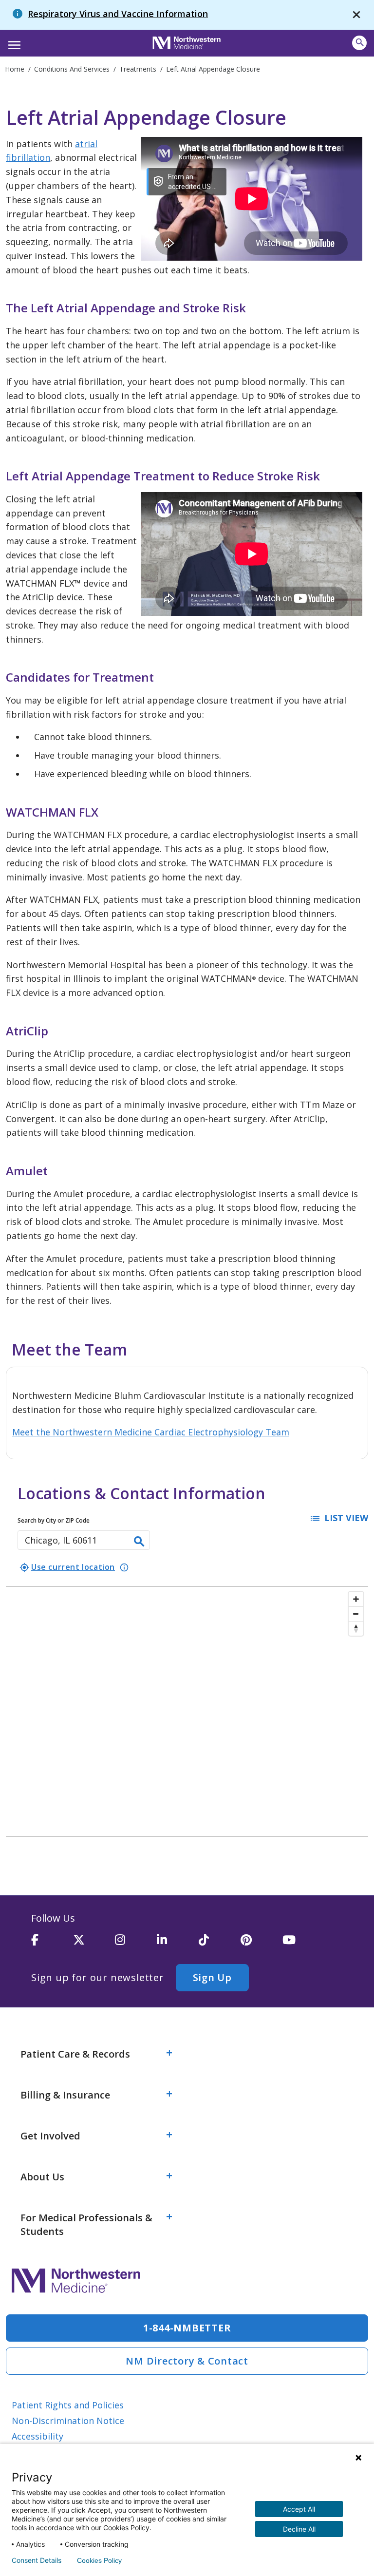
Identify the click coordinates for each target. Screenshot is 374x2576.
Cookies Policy (99, 2560)
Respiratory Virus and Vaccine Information (118, 14)
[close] (356, 15)
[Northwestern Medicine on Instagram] (136, 1944)
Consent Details (37, 2560)
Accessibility (37, 2436)
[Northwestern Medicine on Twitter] (94, 1944)
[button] (13, 42)
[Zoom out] (356, 1614)
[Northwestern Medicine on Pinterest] (262, 1944)
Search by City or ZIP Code (54, 1520)
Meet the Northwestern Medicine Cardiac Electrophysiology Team (151, 1432)
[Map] (187, 1711)
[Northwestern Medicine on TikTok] (220, 1944)
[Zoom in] (356, 1599)
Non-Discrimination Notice (68, 2421)
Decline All (299, 2529)
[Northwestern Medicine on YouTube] (303, 1944)
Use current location (67, 1567)
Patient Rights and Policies (68, 2405)
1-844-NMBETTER (187, 2328)
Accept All (299, 2509)
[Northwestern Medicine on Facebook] (52, 1944)
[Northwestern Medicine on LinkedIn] (178, 1944)
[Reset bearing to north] (356, 1628)
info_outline (124, 1567)
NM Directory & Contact (187, 2361)
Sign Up (212, 1977)
